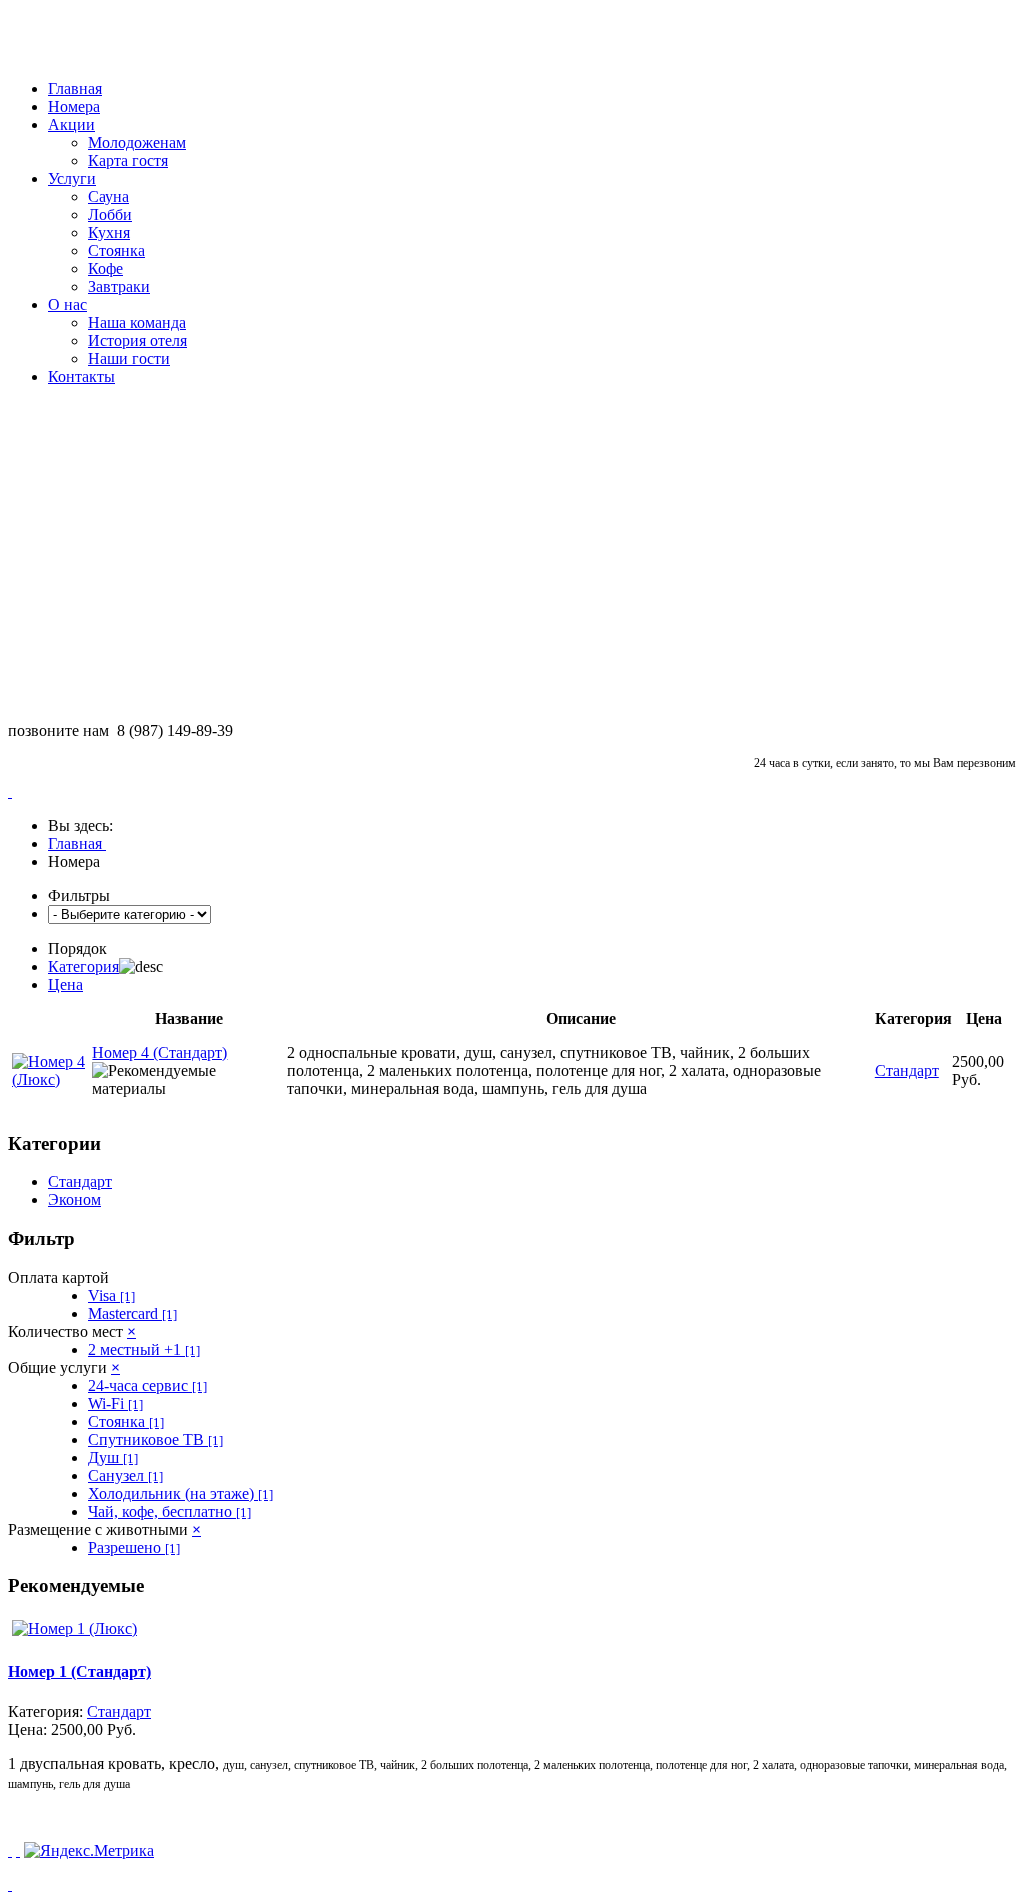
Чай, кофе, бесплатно (169, 1511)
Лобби (110, 214)
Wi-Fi (115, 1403)
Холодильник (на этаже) (180, 1493)
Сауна (108, 196)
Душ (113, 1457)
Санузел (125, 1475)
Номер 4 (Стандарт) (159, 1052)
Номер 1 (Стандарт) (79, 1671)
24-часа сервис (147, 1385)
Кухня (109, 232)
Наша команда (137, 322)
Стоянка (116, 250)
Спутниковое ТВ (155, 1439)
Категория (83, 966)
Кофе (105, 268)
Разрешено (134, 1547)
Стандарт (80, 1181)
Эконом (74, 1199)
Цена (65, 984)
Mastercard (132, 1313)
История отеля (137, 340)
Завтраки (119, 286)
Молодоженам (137, 142)
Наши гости (129, 358)
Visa (111, 1295)
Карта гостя (128, 160)
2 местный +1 (144, 1349)
